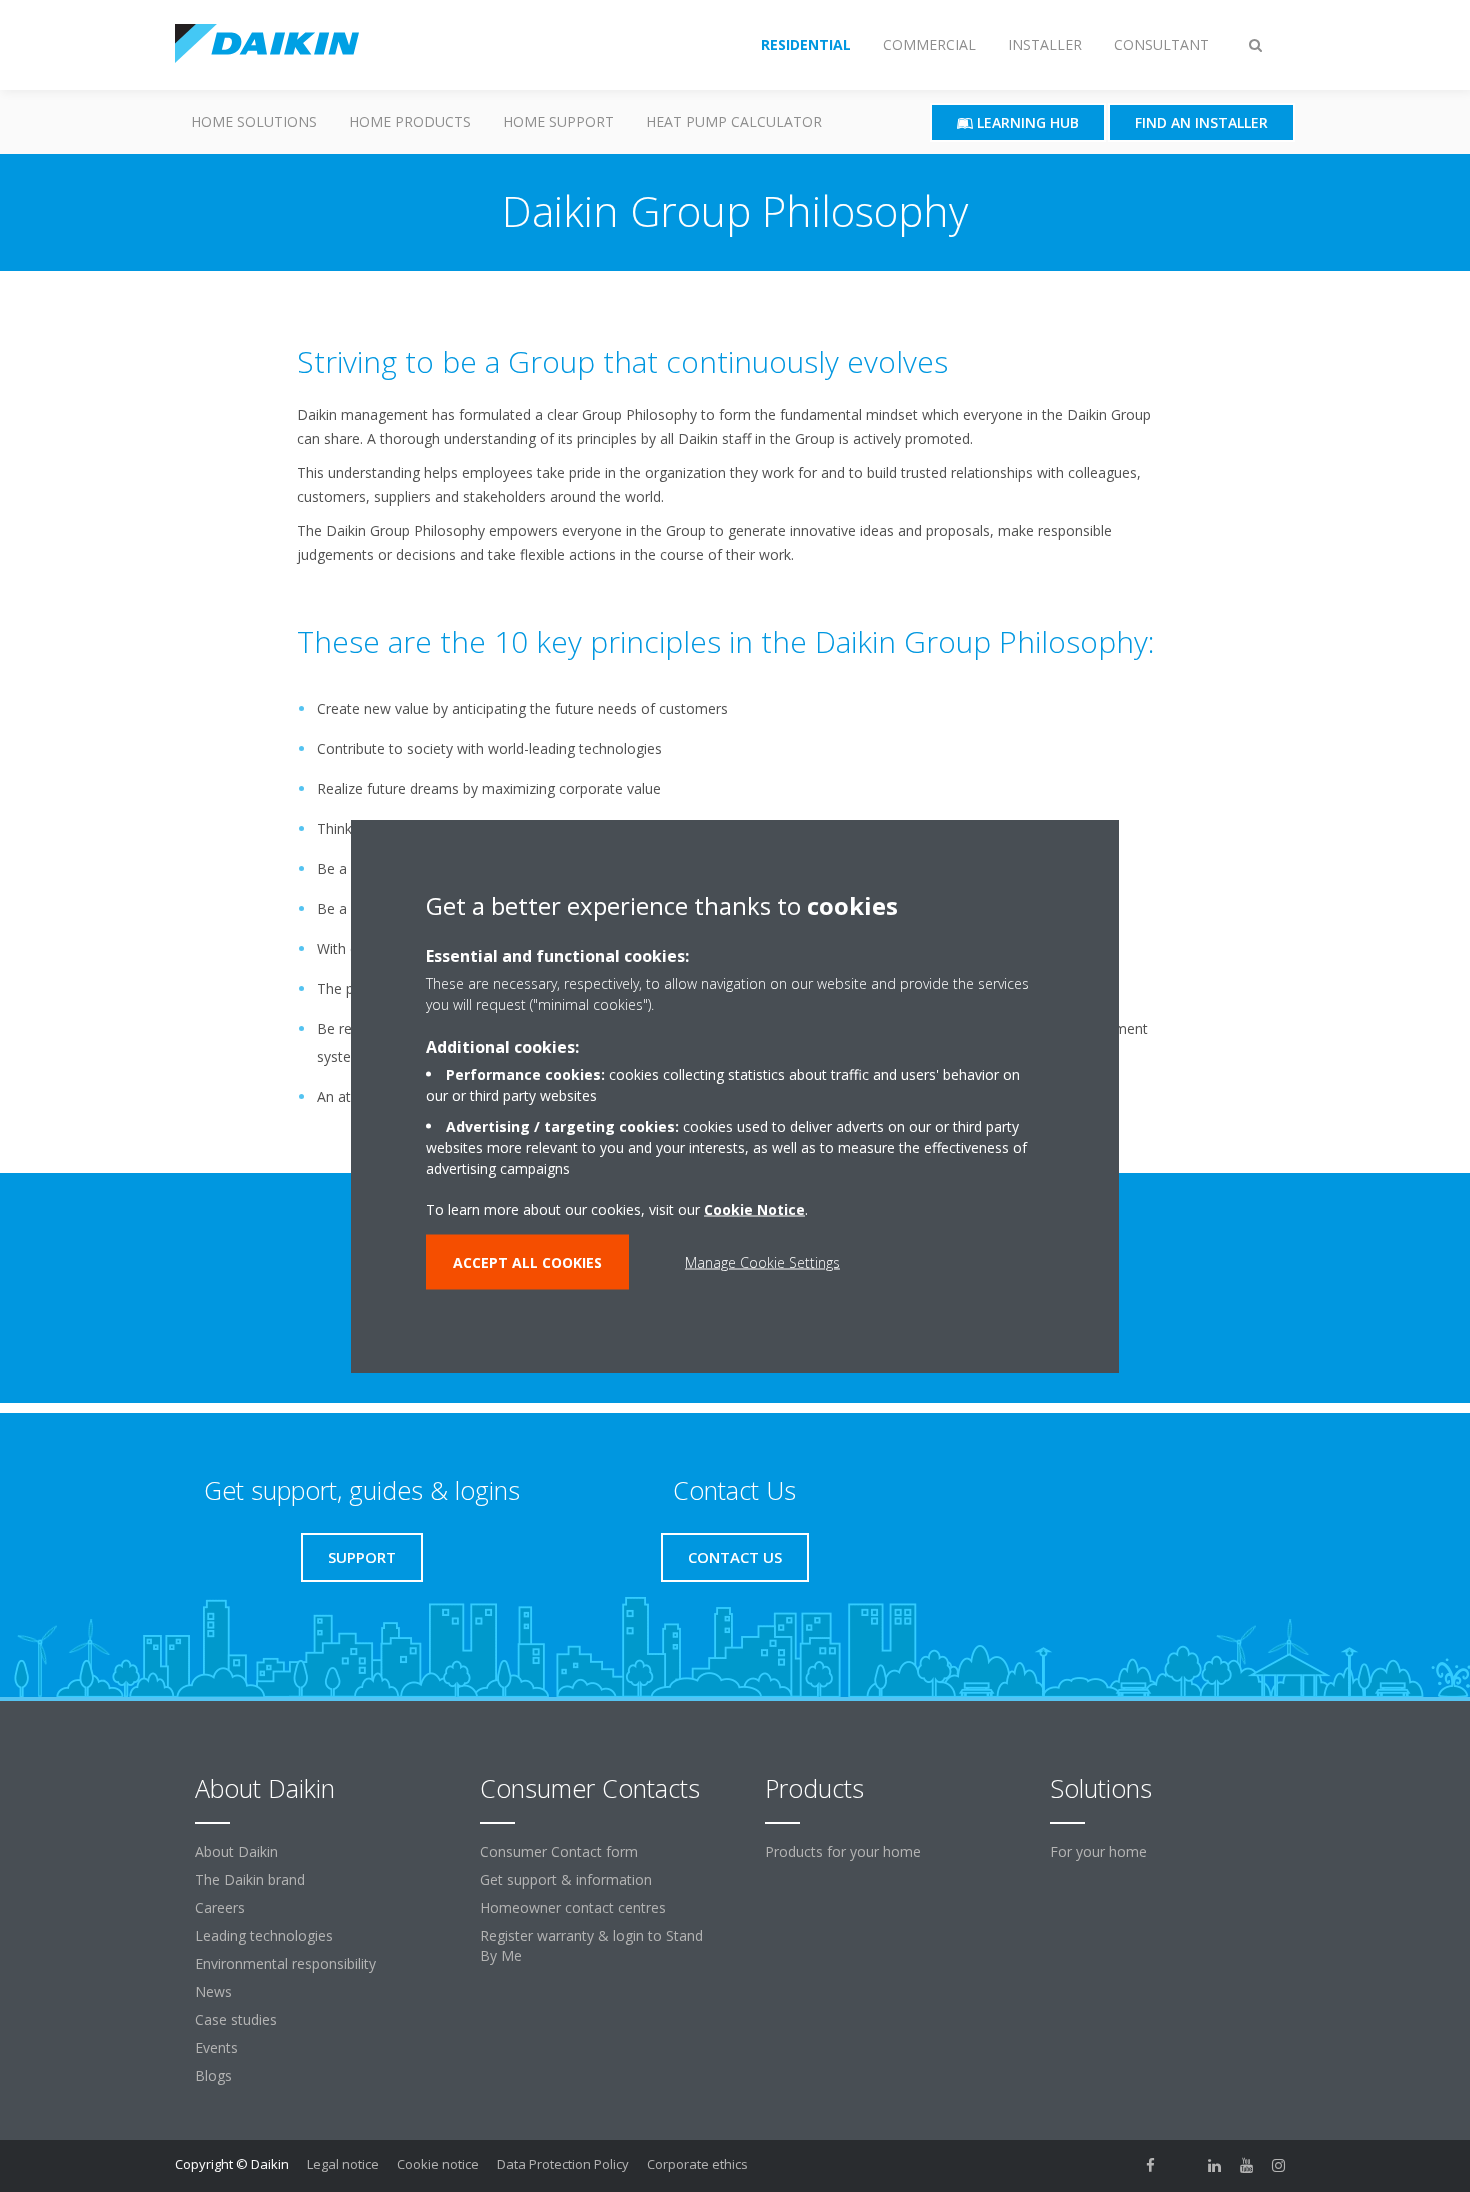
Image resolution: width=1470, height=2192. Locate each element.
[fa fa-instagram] (1279, 2166)
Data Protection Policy (563, 2164)
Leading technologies (264, 1935)
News (213, 1991)
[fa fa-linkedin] (1215, 2166)
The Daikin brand (250, 1879)
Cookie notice (438, 2164)
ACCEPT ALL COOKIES (527, 1262)
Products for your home (843, 1851)
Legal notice (343, 2164)
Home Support (558, 121)
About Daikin (236, 1851)
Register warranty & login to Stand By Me (591, 1945)
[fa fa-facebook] (1151, 2166)
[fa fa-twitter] (1183, 2166)
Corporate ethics (697, 2164)
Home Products (410, 121)
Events (216, 2047)
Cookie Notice (754, 1209)
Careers (220, 1907)
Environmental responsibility (285, 1963)
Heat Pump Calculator (734, 121)
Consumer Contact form (559, 1851)
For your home (1098, 1851)
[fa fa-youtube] (1247, 2166)
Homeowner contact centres (573, 1907)
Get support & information (566, 1879)
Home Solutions (254, 121)
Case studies (236, 2019)
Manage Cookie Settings (762, 1262)
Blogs (213, 2075)
